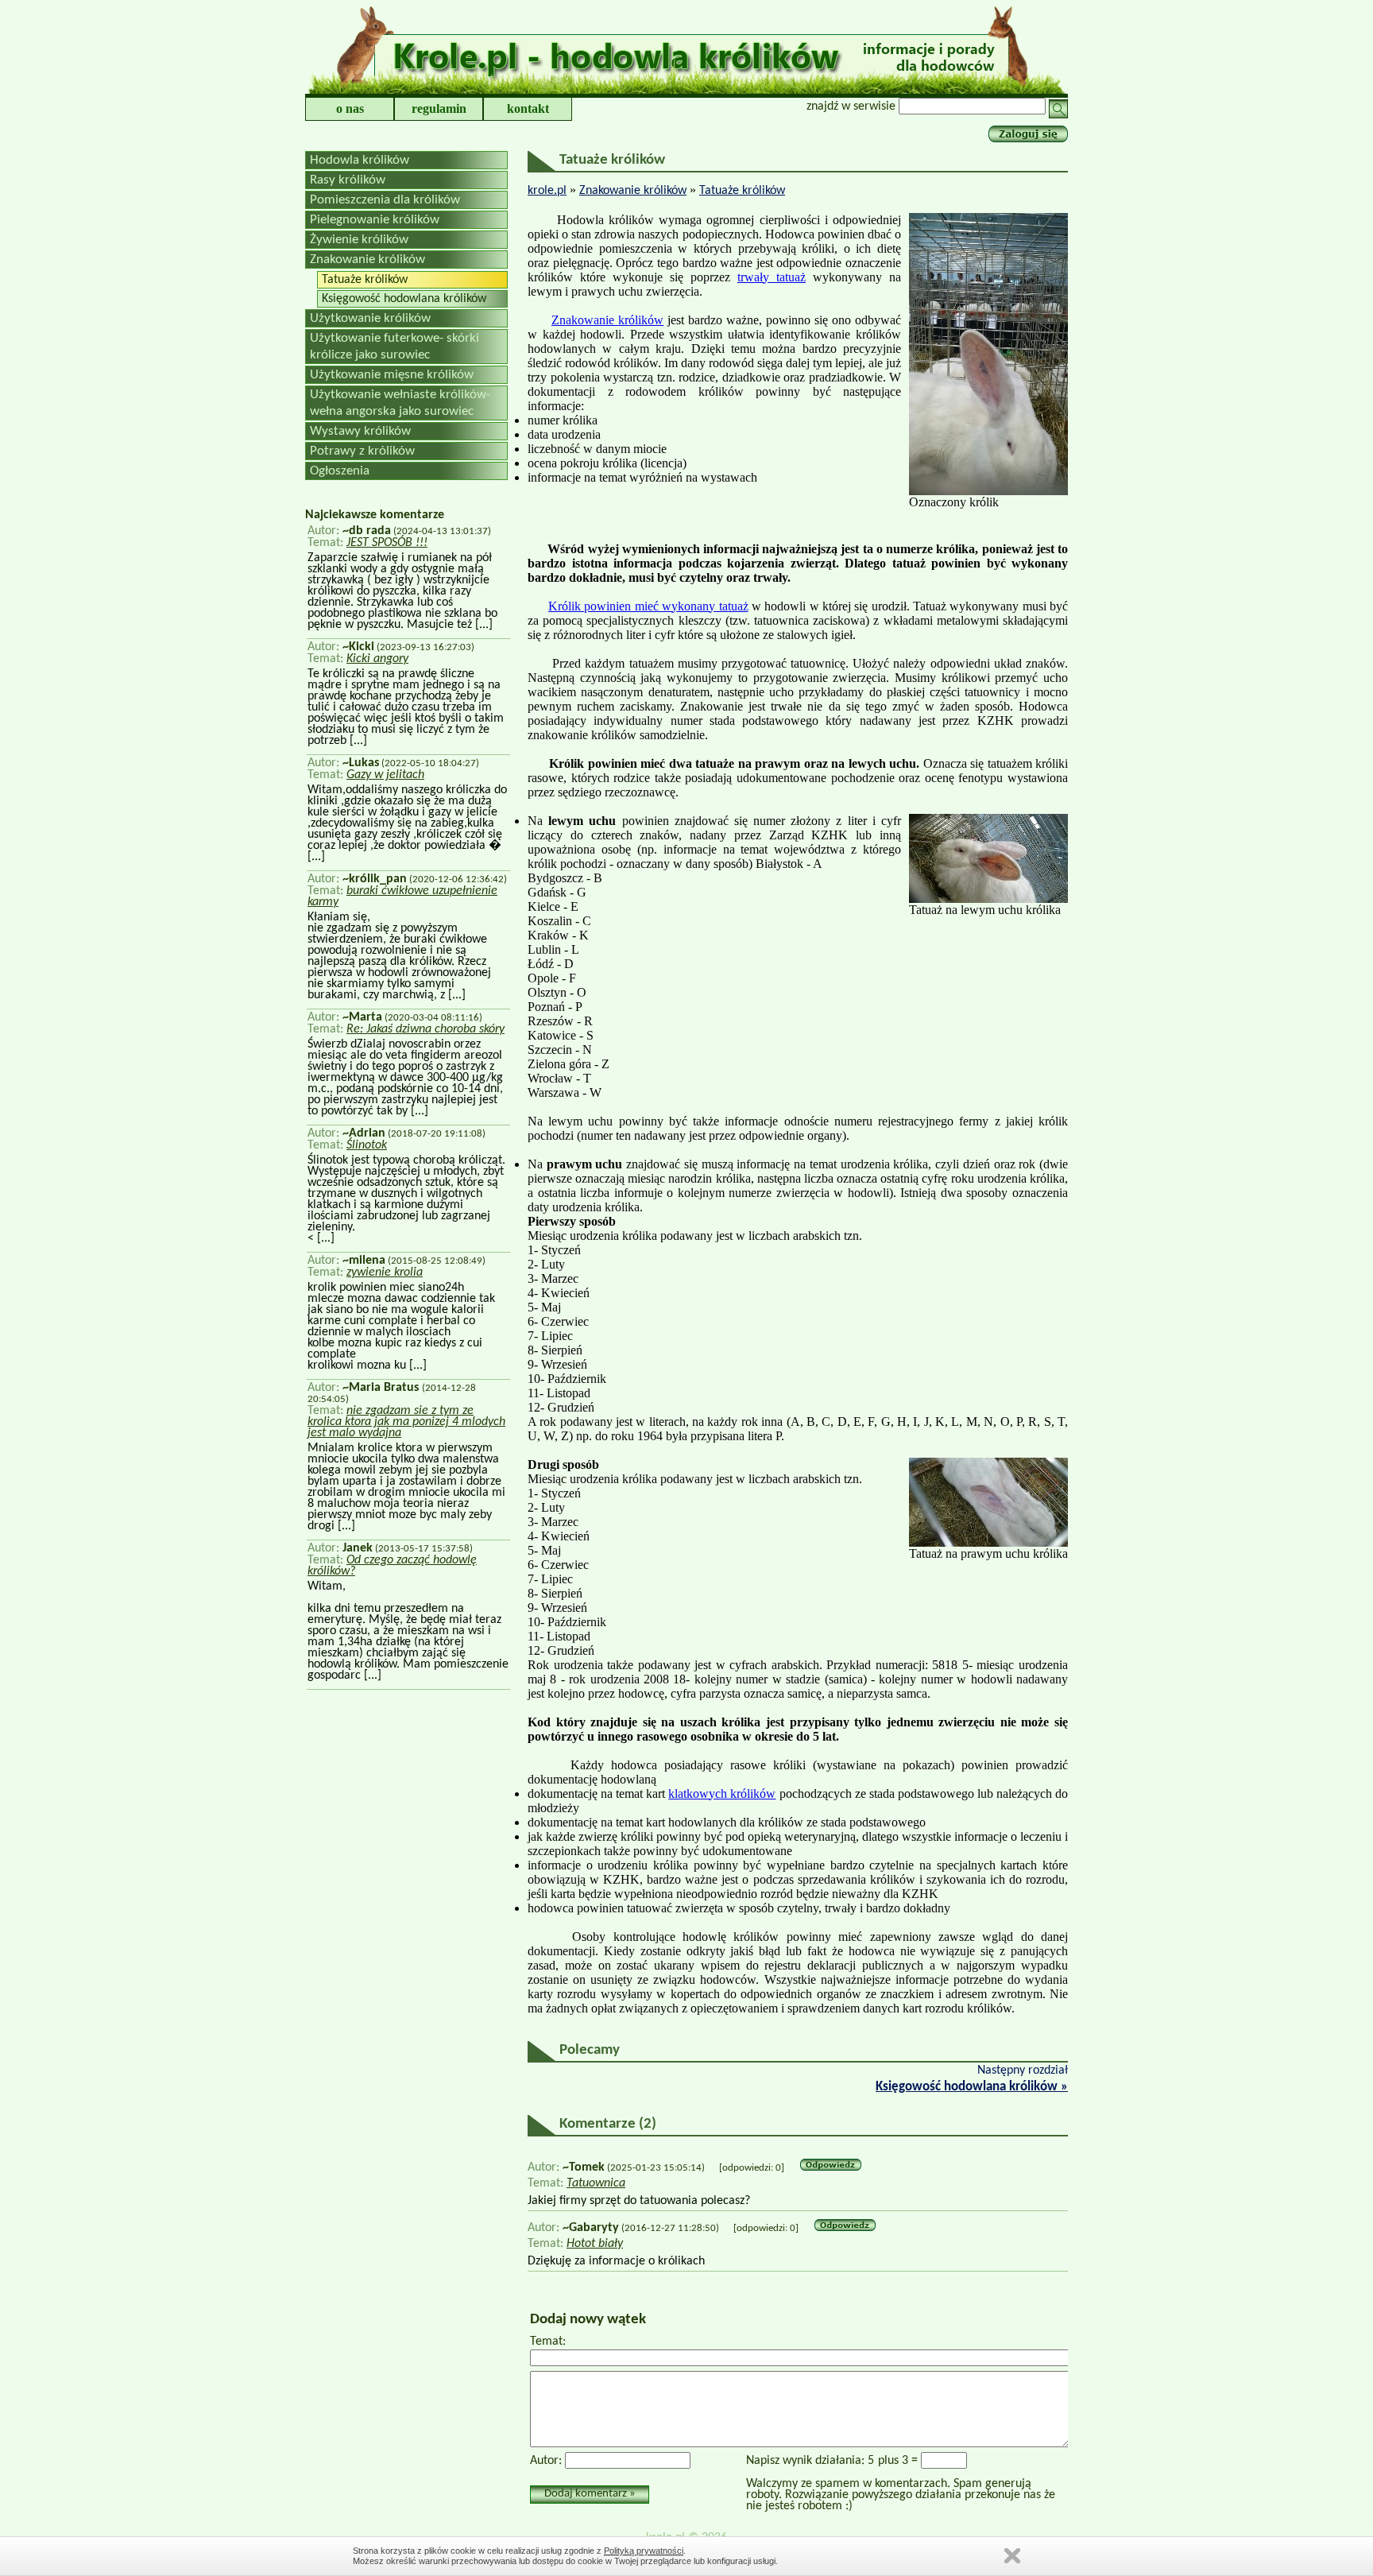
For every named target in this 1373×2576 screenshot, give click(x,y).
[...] (482, 625)
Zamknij (1012, 2556)
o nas (350, 108)
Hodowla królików (360, 160)
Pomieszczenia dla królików (385, 200)
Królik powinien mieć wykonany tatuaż (648, 606)
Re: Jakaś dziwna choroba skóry (425, 1029)
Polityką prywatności (644, 2551)
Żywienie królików (359, 240)
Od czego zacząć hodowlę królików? (392, 1566)
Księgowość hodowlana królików (404, 299)
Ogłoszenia (340, 471)
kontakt (528, 108)
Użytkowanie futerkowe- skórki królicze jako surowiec (394, 347)
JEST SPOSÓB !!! (387, 543)
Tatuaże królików (365, 280)
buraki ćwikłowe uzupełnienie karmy (402, 897)
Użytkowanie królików (370, 318)
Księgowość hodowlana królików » (972, 2087)
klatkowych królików (722, 1794)
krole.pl (547, 191)
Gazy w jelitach (385, 775)
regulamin (439, 108)
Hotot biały (595, 2244)
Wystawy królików (360, 431)
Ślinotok (367, 1145)
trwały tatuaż (772, 277)
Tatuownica (596, 2183)
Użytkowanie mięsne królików (392, 375)
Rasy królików (348, 180)
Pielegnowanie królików (375, 220)
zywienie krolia (385, 1273)
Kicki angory (377, 659)
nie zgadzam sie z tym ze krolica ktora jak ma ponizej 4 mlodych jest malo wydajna (406, 1422)
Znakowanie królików (367, 260)
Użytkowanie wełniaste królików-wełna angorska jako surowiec (400, 403)
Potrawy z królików (362, 451)
